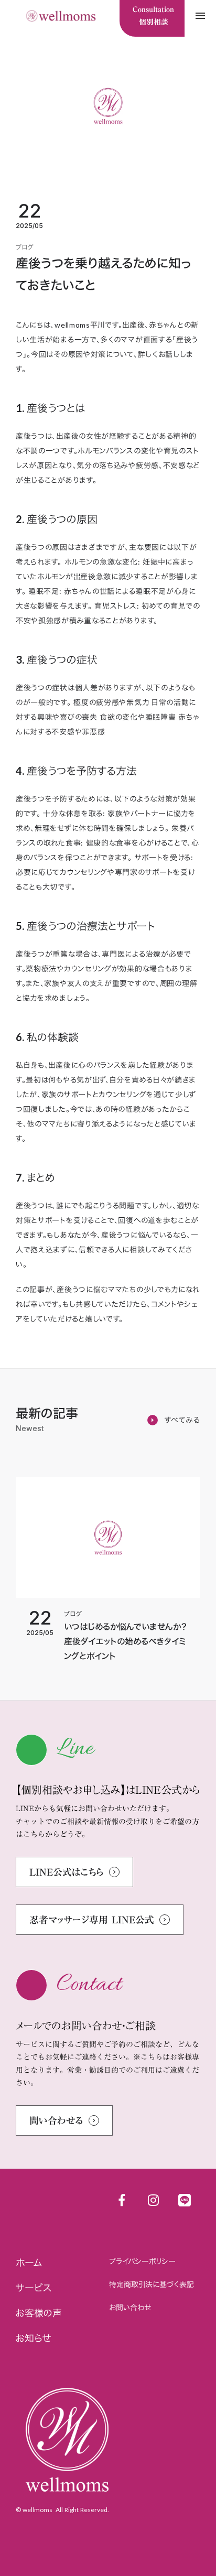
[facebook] (122, 2200)
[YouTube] (153, 2200)
